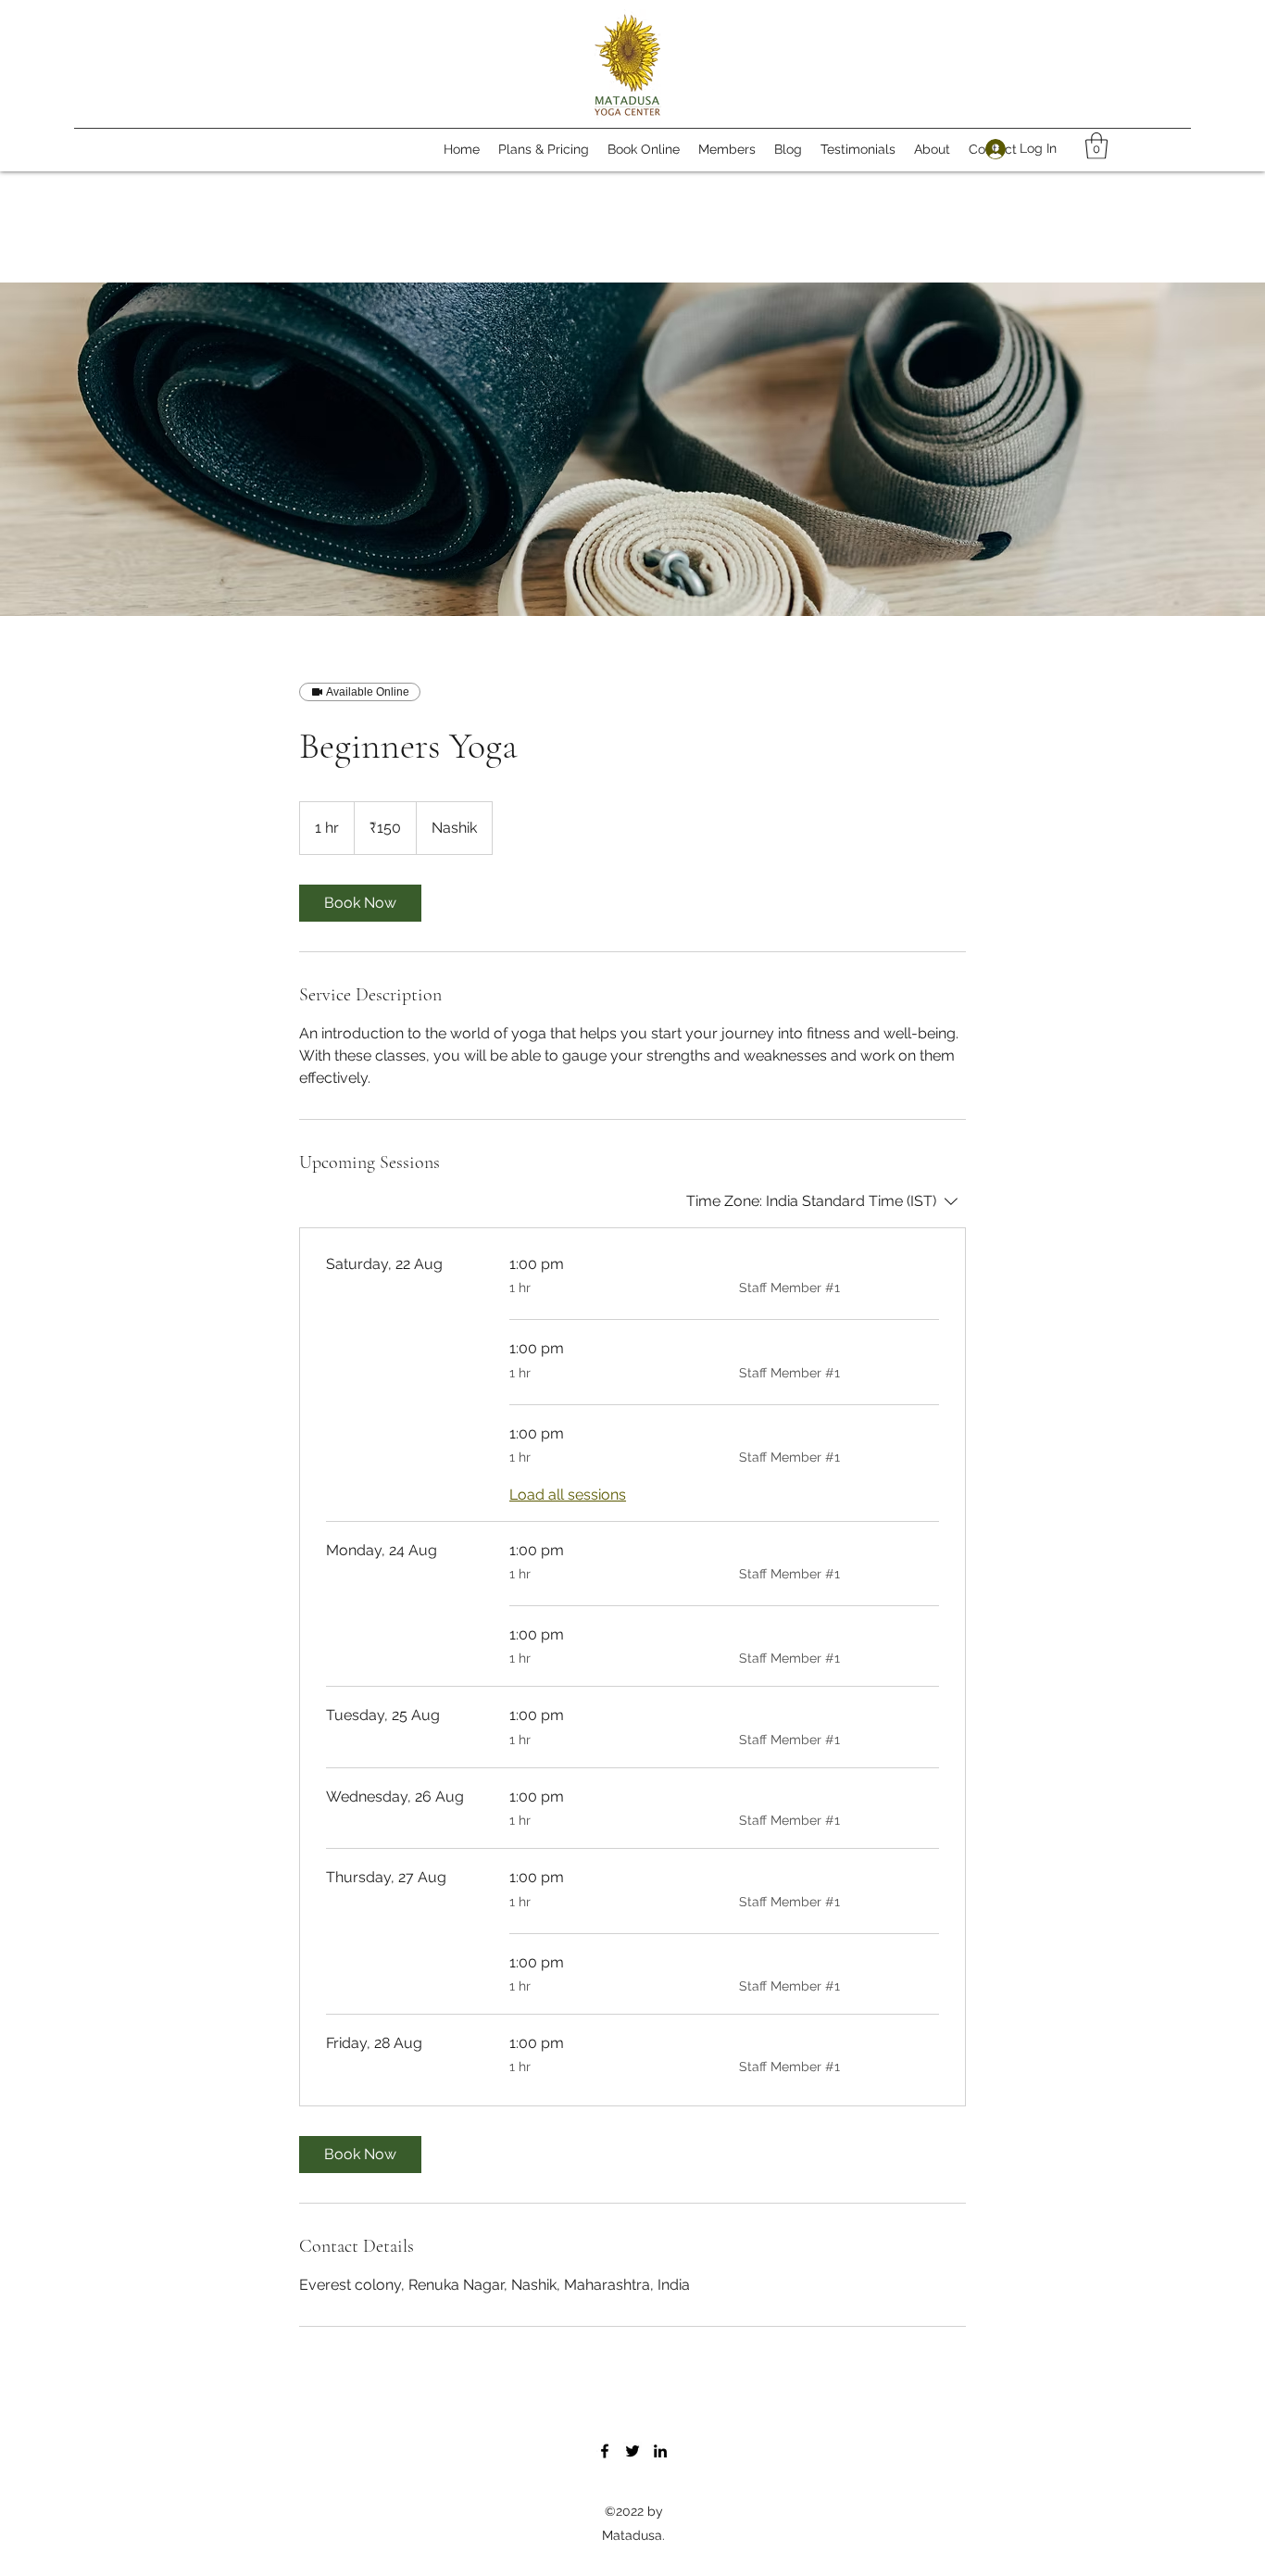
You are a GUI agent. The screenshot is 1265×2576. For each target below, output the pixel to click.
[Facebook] (605, 2451)
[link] (360, 903)
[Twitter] (632, 2451)
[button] (1096, 146)
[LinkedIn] (660, 2451)
